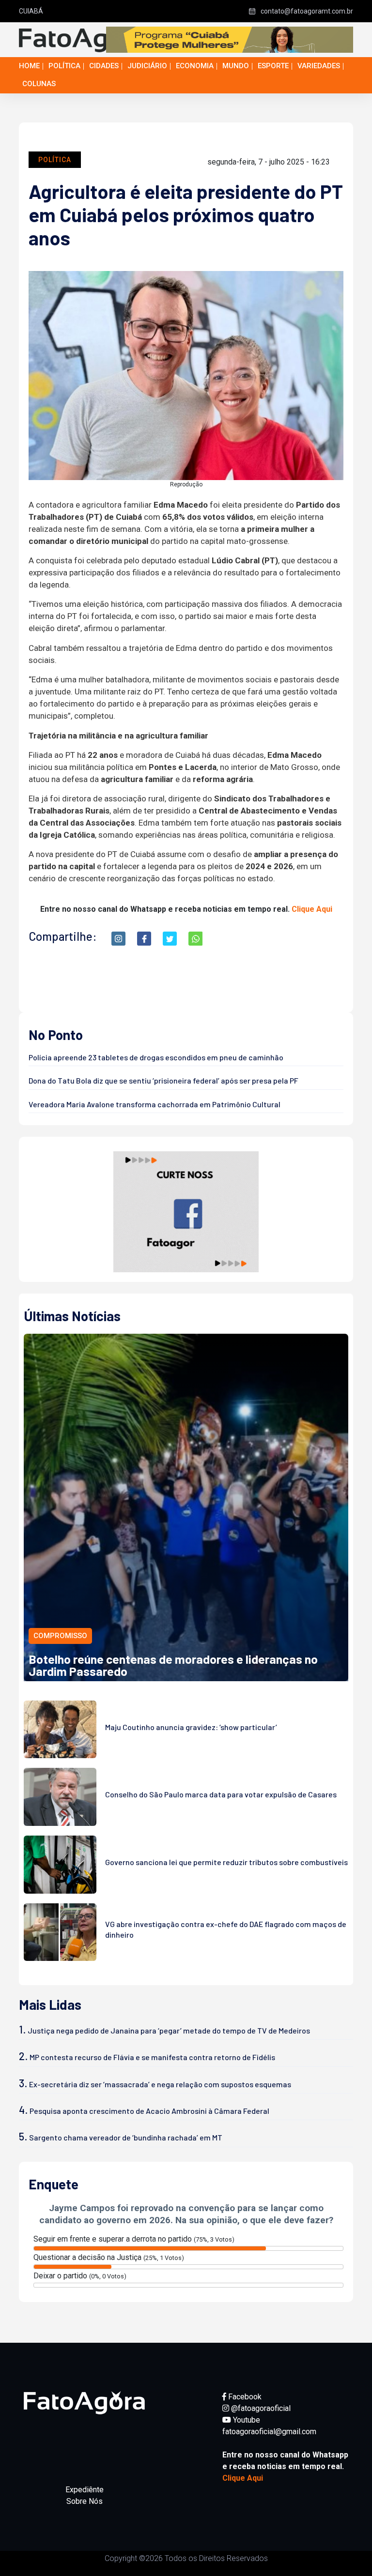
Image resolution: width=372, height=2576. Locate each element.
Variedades (319, 66)
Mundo (236, 66)
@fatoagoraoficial (260, 2408)
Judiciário (147, 66)
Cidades (104, 66)
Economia (195, 66)
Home (29, 66)
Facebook (244, 2397)
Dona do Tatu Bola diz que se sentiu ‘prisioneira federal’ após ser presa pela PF (163, 1080)
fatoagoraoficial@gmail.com (269, 2432)
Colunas (39, 84)
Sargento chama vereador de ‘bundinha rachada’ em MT (126, 2137)
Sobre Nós (85, 2501)
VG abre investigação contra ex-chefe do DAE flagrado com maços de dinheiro (226, 1929)
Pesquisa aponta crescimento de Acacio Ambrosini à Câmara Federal (149, 2111)
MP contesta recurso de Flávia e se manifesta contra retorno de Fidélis (152, 2057)
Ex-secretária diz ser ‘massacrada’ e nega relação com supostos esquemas (160, 2084)
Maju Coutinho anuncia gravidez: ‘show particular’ (191, 1727)
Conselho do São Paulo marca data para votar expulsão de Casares (221, 1794)
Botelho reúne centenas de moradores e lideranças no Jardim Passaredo (173, 1665)
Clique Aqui (312, 909)
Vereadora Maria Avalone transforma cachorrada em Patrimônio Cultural (155, 1104)
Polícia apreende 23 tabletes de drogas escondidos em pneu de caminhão (156, 1057)
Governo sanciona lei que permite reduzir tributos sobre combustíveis (226, 1862)
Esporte (273, 66)
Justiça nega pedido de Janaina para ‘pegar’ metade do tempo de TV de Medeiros (169, 2030)
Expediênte (85, 2490)
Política (64, 66)
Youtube (246, 2420)
